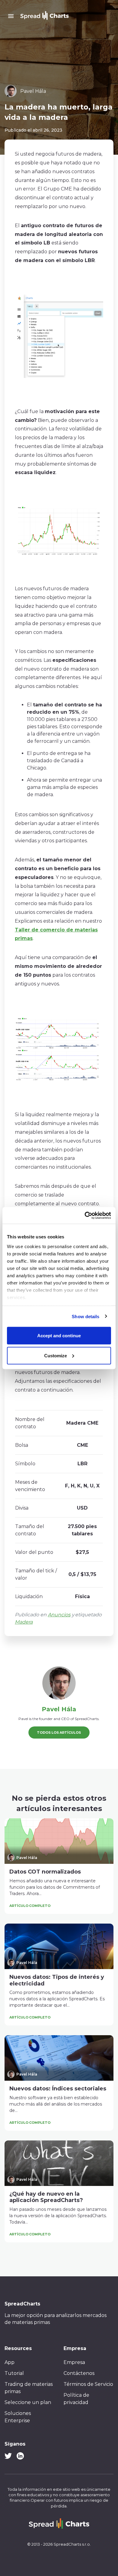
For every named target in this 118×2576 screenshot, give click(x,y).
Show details (85, 1316)
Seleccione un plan (28, 2402)
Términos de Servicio (88, 2384)
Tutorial (14, 2373)
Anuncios (59, 1615)
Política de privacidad (76, 2399)
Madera (24, 1622)
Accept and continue (59, 1336)
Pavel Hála (59, 1709)
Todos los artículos (59, 1732)
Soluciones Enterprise (18, 2417)
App (10, 2362)
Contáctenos (79, 2373)
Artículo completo (30, 1906)
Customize (56, 1355)
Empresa (74, 2362)
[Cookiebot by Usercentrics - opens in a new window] (85, 1215)
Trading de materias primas (29, 2388)
